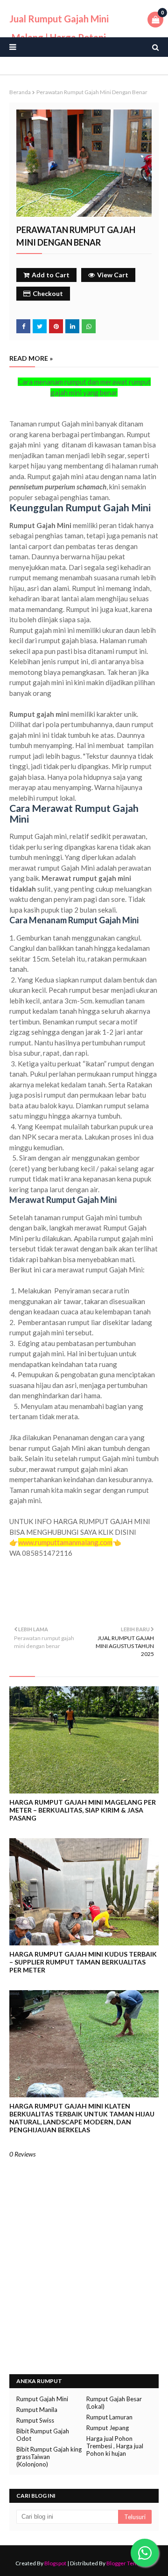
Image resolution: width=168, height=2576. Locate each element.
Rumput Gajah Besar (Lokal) (114, 2403)
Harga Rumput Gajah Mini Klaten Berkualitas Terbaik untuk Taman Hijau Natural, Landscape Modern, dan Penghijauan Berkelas (82, 2118)
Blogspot (55, 2563)
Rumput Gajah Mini (42, 2399)
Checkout (48, 293)
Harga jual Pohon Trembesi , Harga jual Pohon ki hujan (115, 2446)
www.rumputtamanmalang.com (65, 1542)
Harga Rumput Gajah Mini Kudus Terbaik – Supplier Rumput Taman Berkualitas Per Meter (83, 1962)
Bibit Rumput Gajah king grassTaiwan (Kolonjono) (49, 2457)
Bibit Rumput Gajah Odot (43, 2435)
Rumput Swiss (35, 2420)
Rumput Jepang (108, 2428)
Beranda (20, 92)
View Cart (113, 275)
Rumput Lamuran (109, 2417)
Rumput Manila (37, 2410)
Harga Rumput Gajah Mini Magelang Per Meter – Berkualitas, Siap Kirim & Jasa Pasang (83, 1810)
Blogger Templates (130, 2563)
